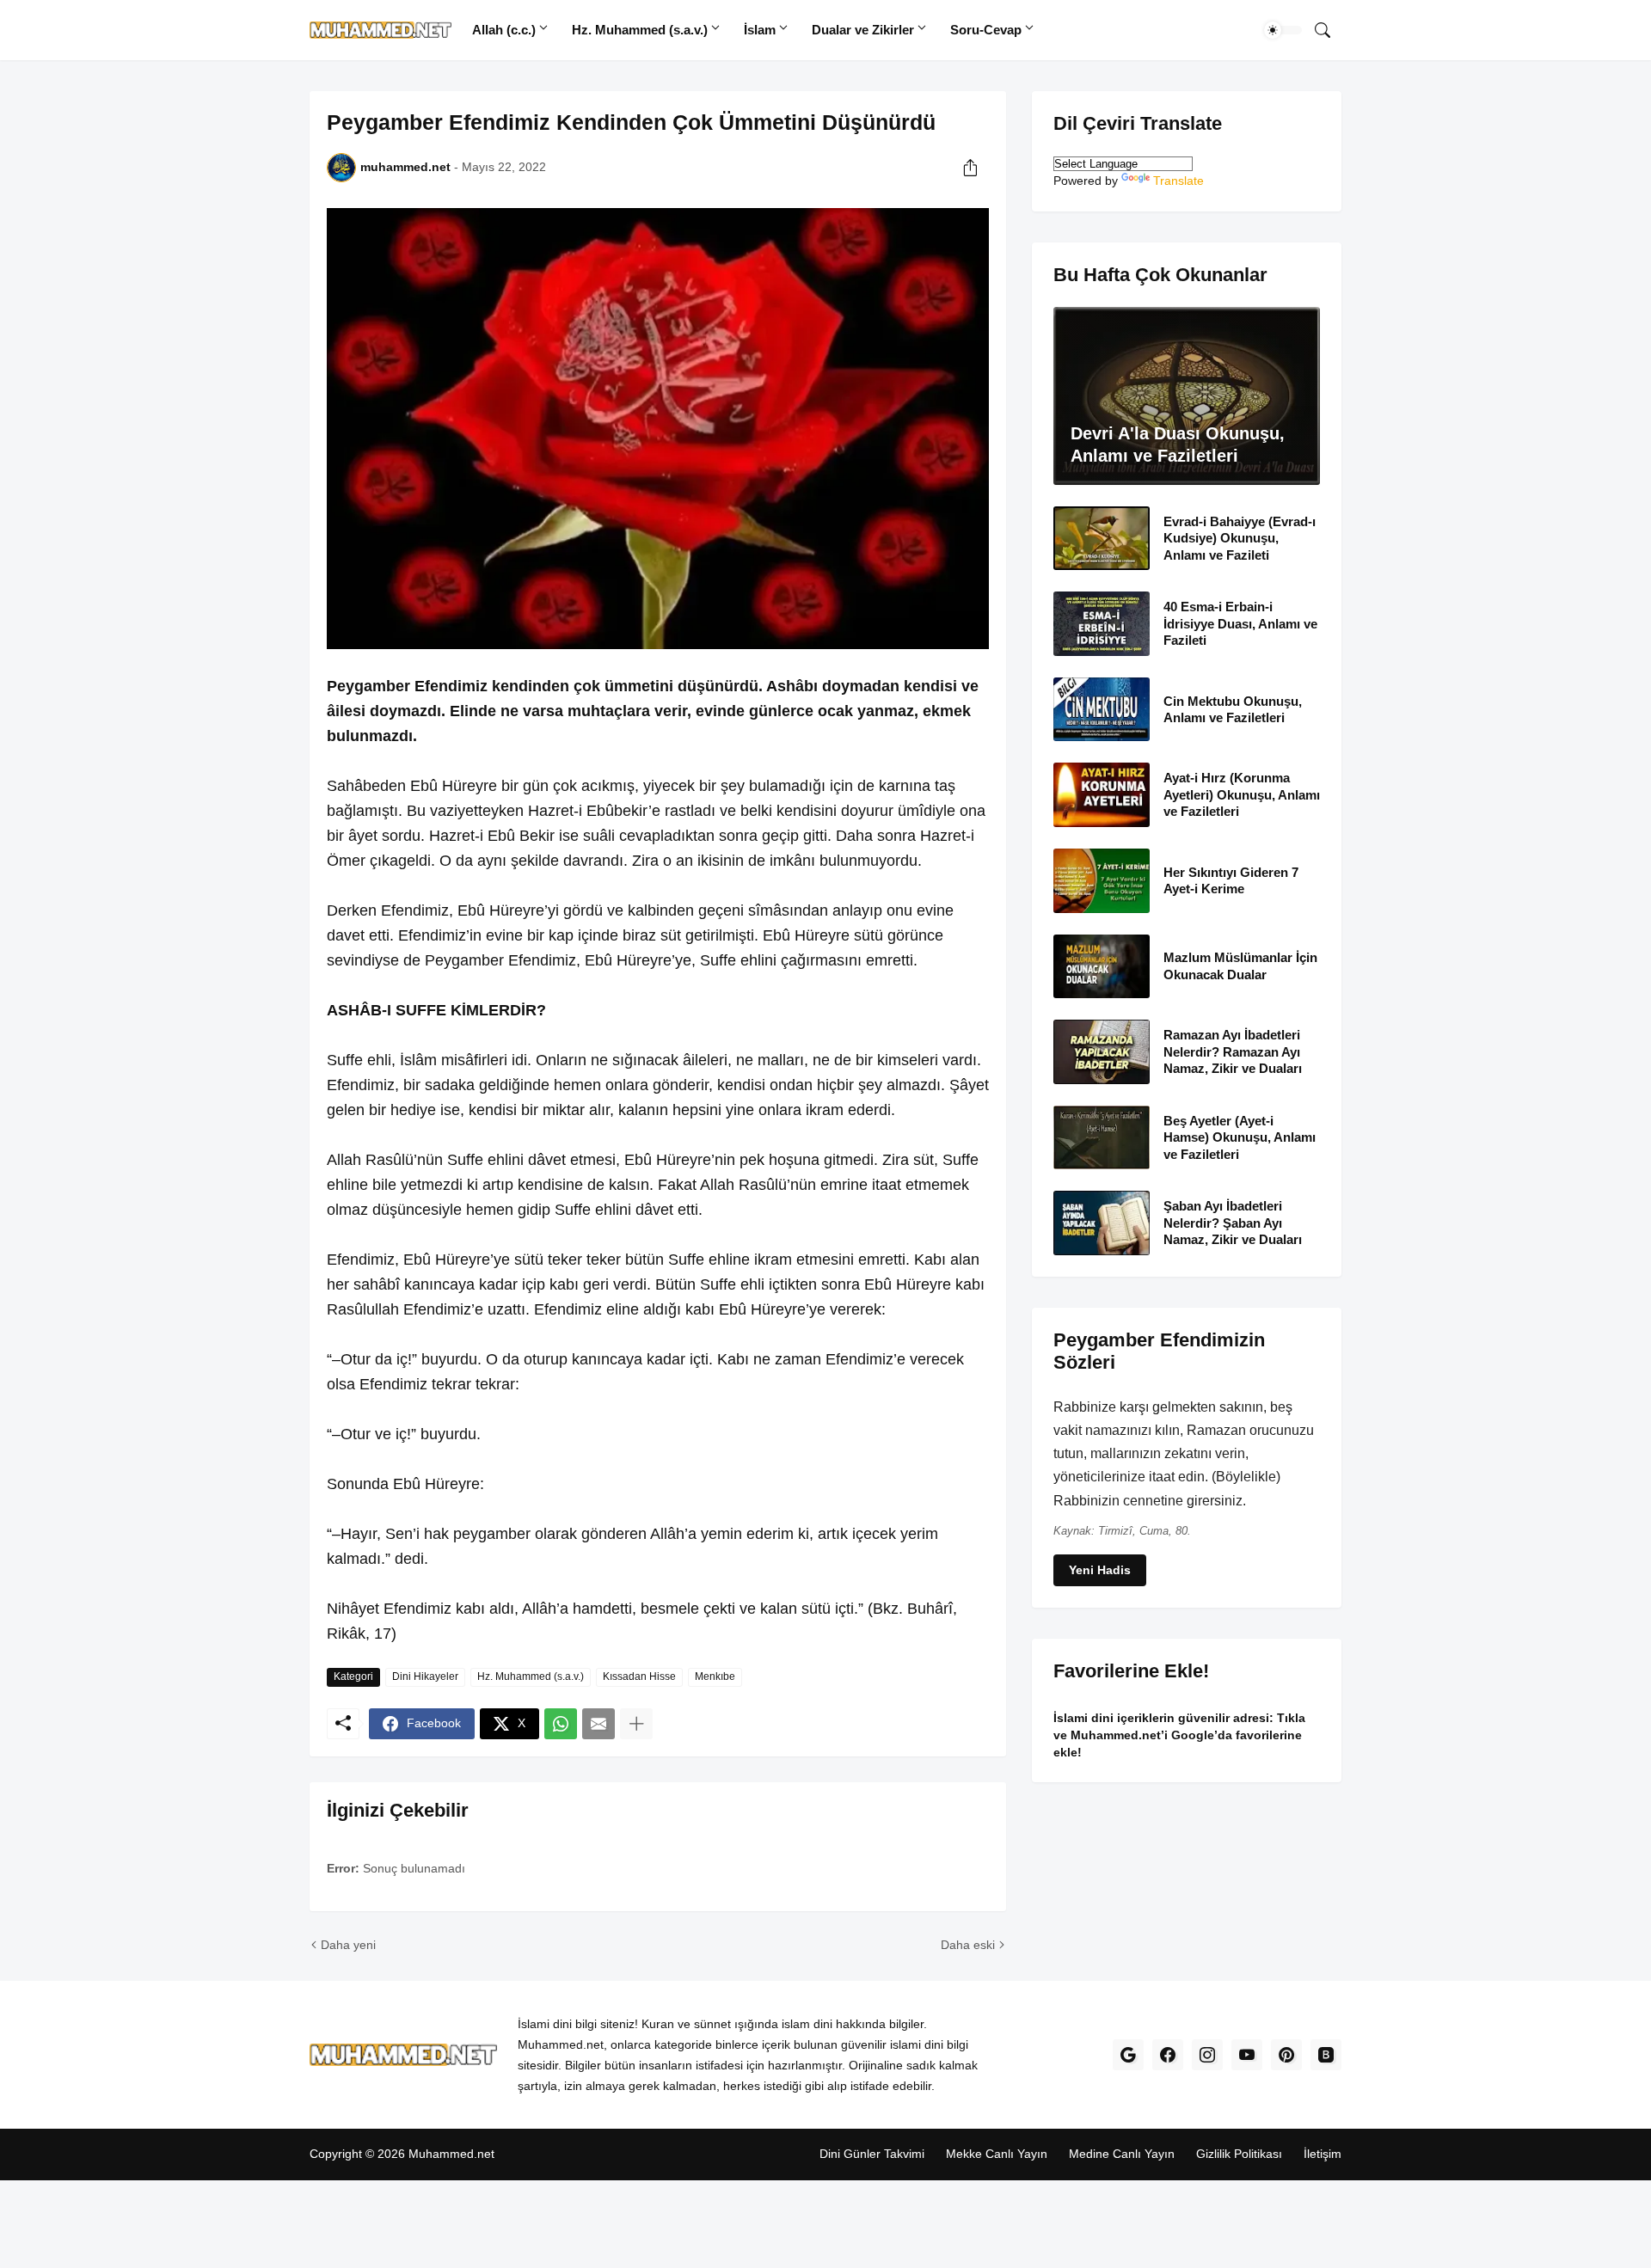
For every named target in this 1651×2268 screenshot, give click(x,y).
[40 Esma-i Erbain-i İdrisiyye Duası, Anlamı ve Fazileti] (1102, 624)
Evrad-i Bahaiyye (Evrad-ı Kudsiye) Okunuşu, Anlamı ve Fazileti (1240, 538)
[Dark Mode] (1283, 30)
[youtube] (1247, 2055)
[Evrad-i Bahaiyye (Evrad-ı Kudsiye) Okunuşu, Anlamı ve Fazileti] (1102, 539)
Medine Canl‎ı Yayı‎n (1122, 2154)
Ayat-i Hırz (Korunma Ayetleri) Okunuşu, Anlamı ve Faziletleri (1242, 794)
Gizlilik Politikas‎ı (1239, 2154)
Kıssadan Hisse (639, 1676)
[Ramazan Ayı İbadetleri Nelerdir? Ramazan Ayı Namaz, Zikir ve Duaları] (1102, 1052)
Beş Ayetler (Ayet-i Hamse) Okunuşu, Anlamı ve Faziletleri (1240, 1137)
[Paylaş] (970, 168)
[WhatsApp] (561, 1724)
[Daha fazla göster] (636, 1724)
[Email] (598, 1724)
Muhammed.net (451, 2154)
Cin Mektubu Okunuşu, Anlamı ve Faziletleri (1233, 710)
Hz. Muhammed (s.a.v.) (640, 30)
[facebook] (1168, 2055)
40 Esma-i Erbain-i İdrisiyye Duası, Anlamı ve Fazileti (1240, 623)
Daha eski (968, 1945)
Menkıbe (715, 1676)
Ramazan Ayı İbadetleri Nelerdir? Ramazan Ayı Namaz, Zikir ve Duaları (1233, 1051)
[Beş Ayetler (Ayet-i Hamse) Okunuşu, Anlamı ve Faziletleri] (1102, 1138)
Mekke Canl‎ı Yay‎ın (997, 2154)
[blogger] (1326, 2055)
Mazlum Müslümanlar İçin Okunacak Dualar (1240, 966)
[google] (1128, 2055)
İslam (760, 30)
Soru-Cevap (986, 30)
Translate (1178, 181)
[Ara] (1323, 30)
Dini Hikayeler (425, 1676)
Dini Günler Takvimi (872, 2154)
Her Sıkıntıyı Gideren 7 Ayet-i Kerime (1231, 881)
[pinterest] (1286, 2055)
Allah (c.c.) (504, 30)
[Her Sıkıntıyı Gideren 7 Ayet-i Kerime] (1102, 881)
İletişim (1323, 2154)
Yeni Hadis (1100, 1570)
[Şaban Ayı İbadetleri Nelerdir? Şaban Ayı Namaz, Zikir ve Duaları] (1102, 1223)
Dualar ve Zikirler (863, 30)
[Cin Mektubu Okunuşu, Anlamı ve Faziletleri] (1102, 710)
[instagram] (1207, 2055)
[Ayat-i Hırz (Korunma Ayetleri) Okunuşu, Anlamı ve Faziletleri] (1102, 795)
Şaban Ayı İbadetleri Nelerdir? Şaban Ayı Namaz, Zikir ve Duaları (1233, 1223)
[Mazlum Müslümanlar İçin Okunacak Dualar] (1102, 967)
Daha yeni (348, 1945)
